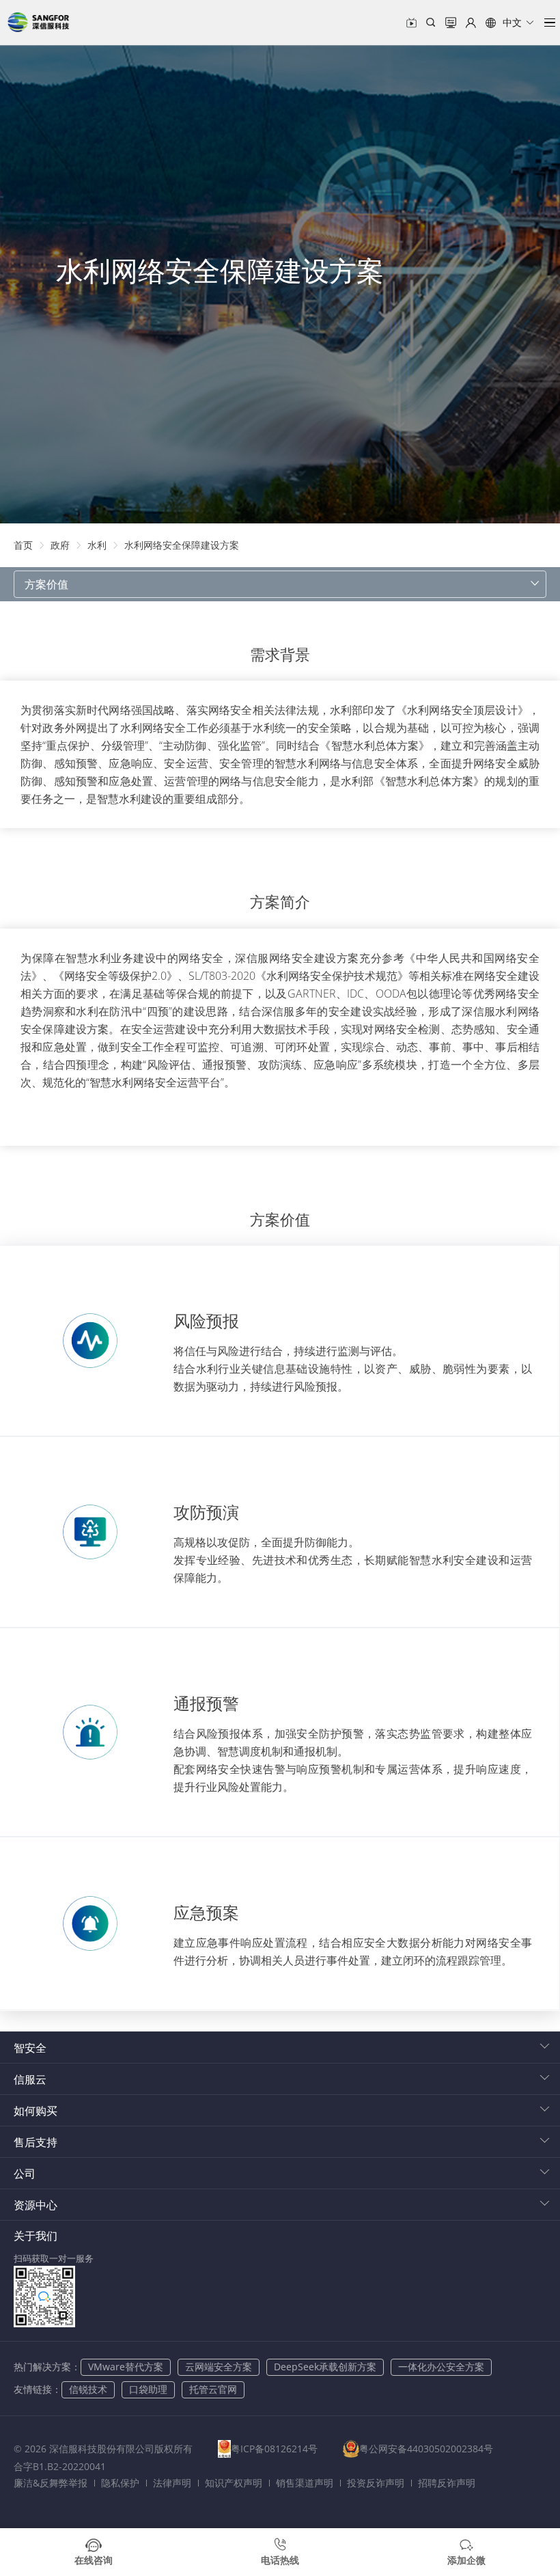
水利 (97, 545)
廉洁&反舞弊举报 (51, 2483)
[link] (23, 545)
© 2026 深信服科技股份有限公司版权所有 (103, 2449)
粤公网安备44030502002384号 (426, 2449)
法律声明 (172, 2483)
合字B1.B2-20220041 (60, 2466)
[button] (510, 23)
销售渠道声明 (305, 2483)
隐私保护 (120, 2483)
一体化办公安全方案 (441, 2367)
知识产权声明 (234, 2483)
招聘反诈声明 (447, 2483)
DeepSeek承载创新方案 (325, 2367)
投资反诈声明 (376, 2483)
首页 (23, 545)
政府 (60, 545)
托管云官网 (213, 2389)
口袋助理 (148, 2389)
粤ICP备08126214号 (274, 2449)
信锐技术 (88, 2389)
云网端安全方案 (219, 2367)
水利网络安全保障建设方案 (182, 545)
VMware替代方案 (126, 2367)
